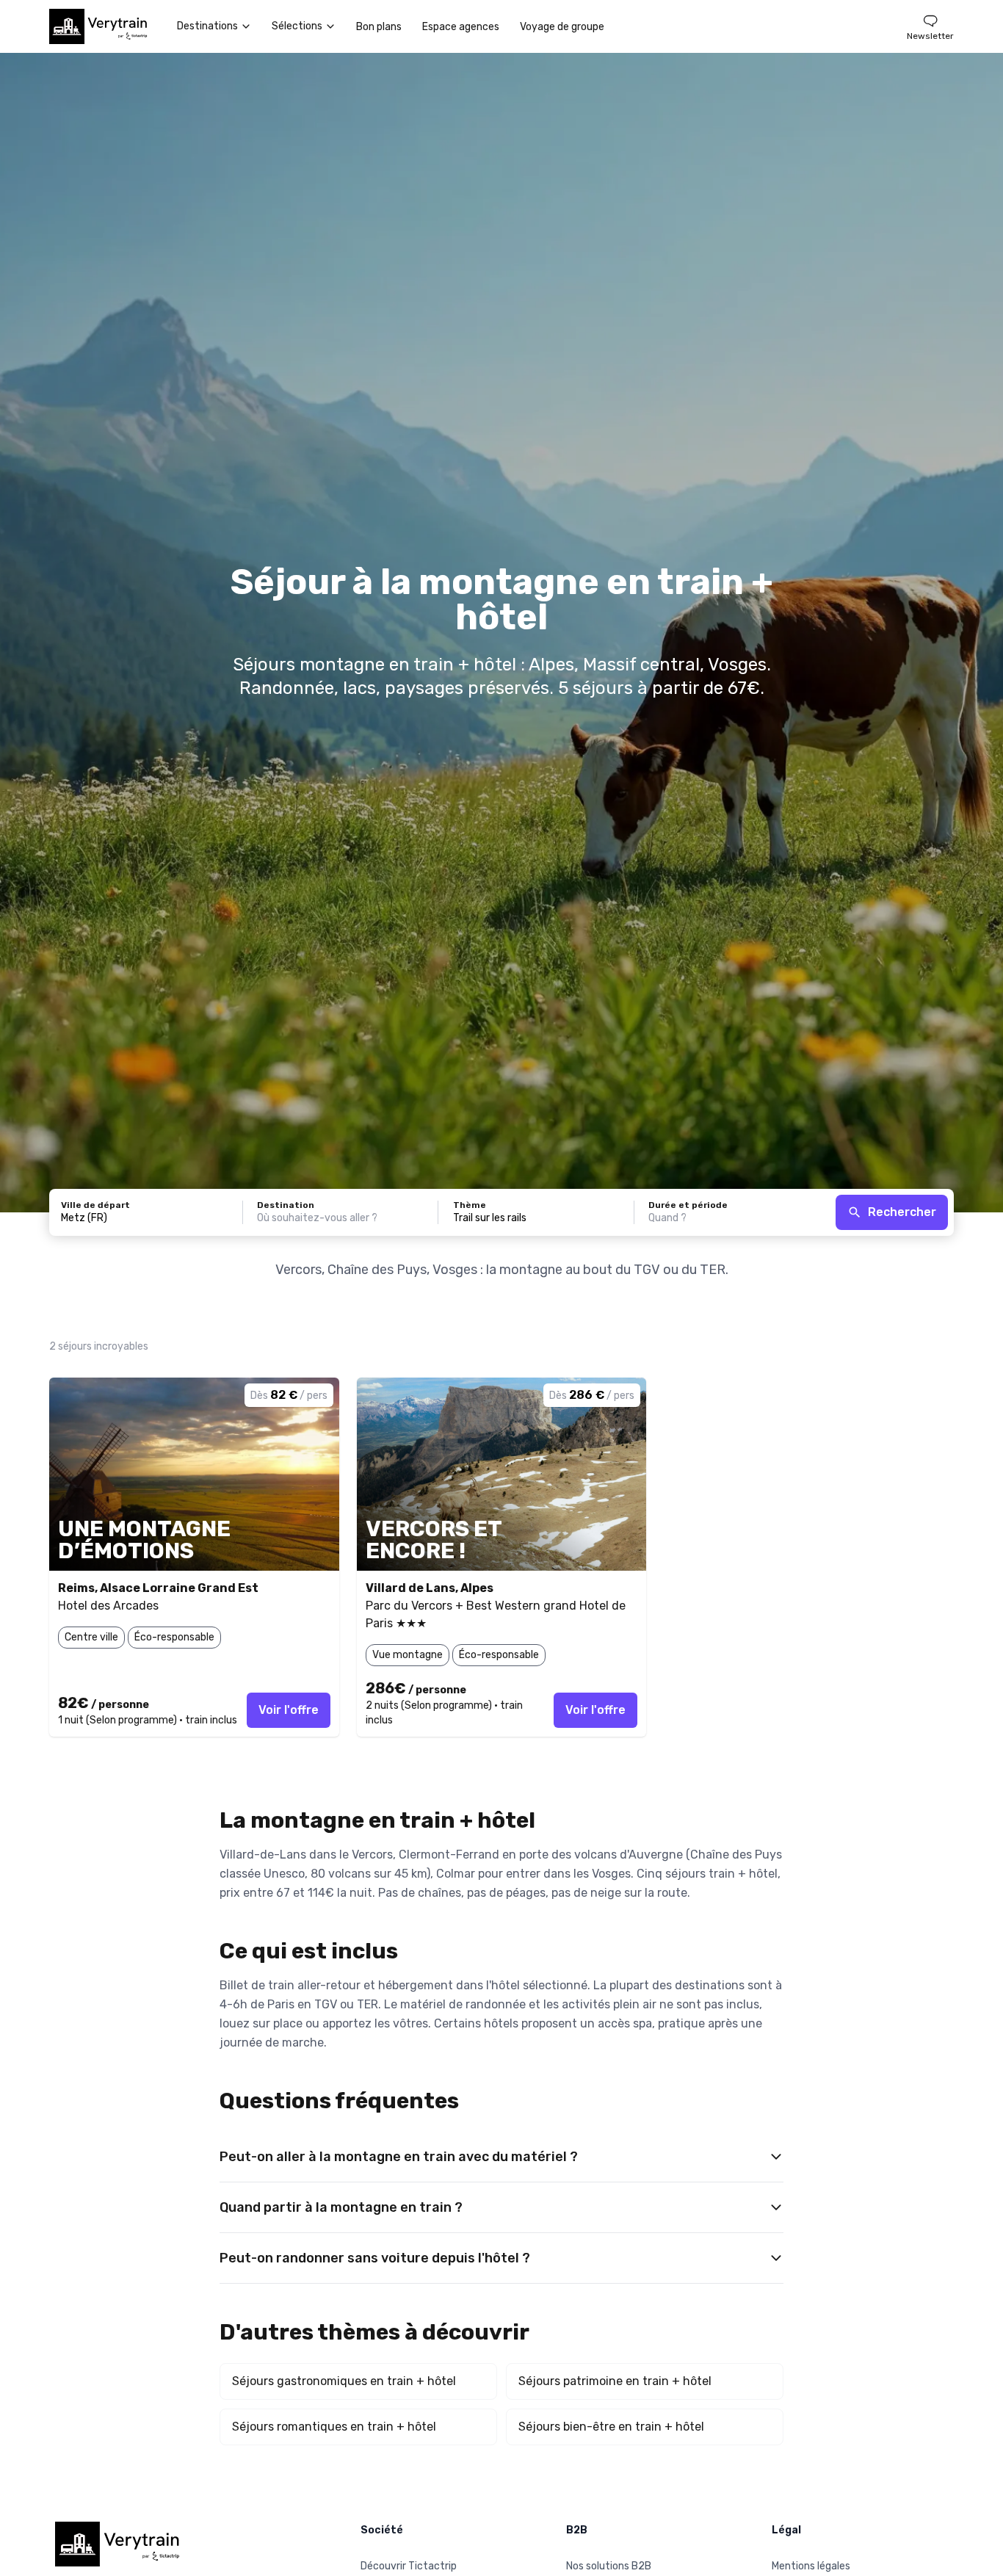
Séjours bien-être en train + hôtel (611, 2427)
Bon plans (379, 27)
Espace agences (461, 27)
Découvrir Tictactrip (409, 2566)
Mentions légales (811, 2566)
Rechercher (902, 1212)
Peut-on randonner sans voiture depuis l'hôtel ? (375, 2258)
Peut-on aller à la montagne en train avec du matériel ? (399, 2157)
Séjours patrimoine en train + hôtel (615, 2381)
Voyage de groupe (562, 27)
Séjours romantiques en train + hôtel (334, 2427)
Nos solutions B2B (609, 2566)
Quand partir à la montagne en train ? (341, 2207)
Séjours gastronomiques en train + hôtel (344, 2381)
